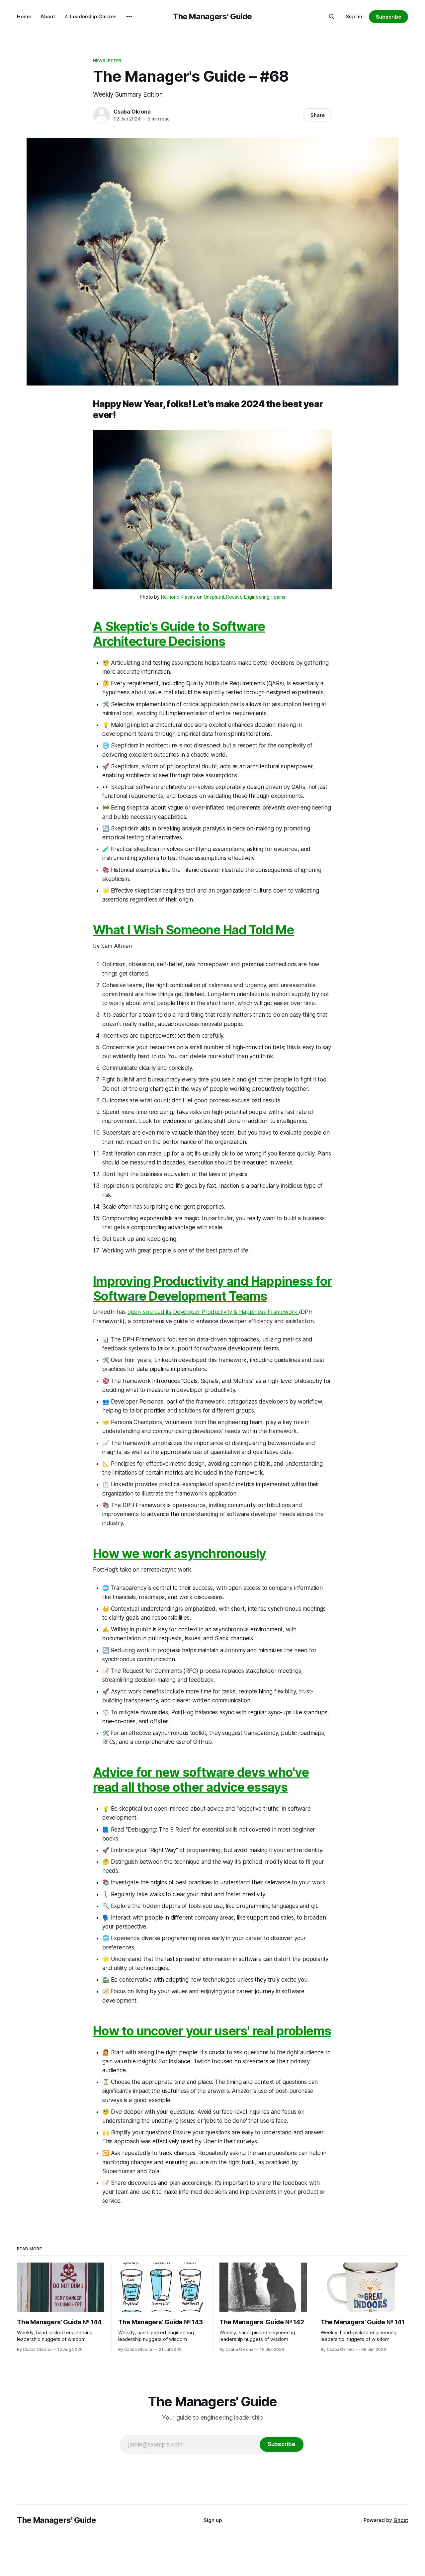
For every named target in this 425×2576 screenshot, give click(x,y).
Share (318, 115)
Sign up (213, 2520)
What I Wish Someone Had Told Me (193, 930)
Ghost (401, 2520)
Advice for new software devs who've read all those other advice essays (201, 1780)
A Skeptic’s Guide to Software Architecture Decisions (179, 634)
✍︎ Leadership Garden (90, 16)
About (48, 16)
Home (24, 16)
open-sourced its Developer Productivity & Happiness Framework (213, 1312)
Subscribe (388, 17)
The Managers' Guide (212, 16)
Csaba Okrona (132, 112)
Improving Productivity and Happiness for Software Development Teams (212, 1289)
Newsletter (107, 60)
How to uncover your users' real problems (212, 2031)
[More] (129, 17)
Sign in (354, 16)
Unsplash (214, 597)
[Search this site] (332, 17)
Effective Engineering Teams (254, 597)
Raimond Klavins (178, 597)
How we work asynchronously (180, 1553)
